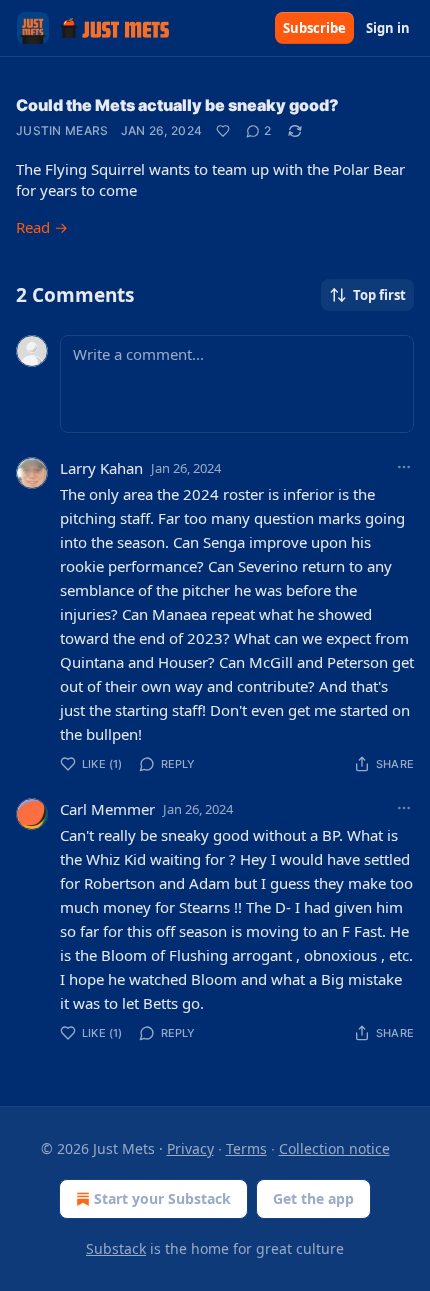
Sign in (388, 28)
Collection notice (334, 1148)
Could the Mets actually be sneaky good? (177, 105)
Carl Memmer (107, 809)
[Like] (223, 131)
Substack (116, 1248)
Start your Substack (162, 1198)
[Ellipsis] (404, 467)
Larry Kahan (101, 468)
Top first (379, 295)
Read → (42, 227)
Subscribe (314, 28)
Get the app (313, 1198)
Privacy (190, 1148)
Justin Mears (62, 130)
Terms (246, 1148)
